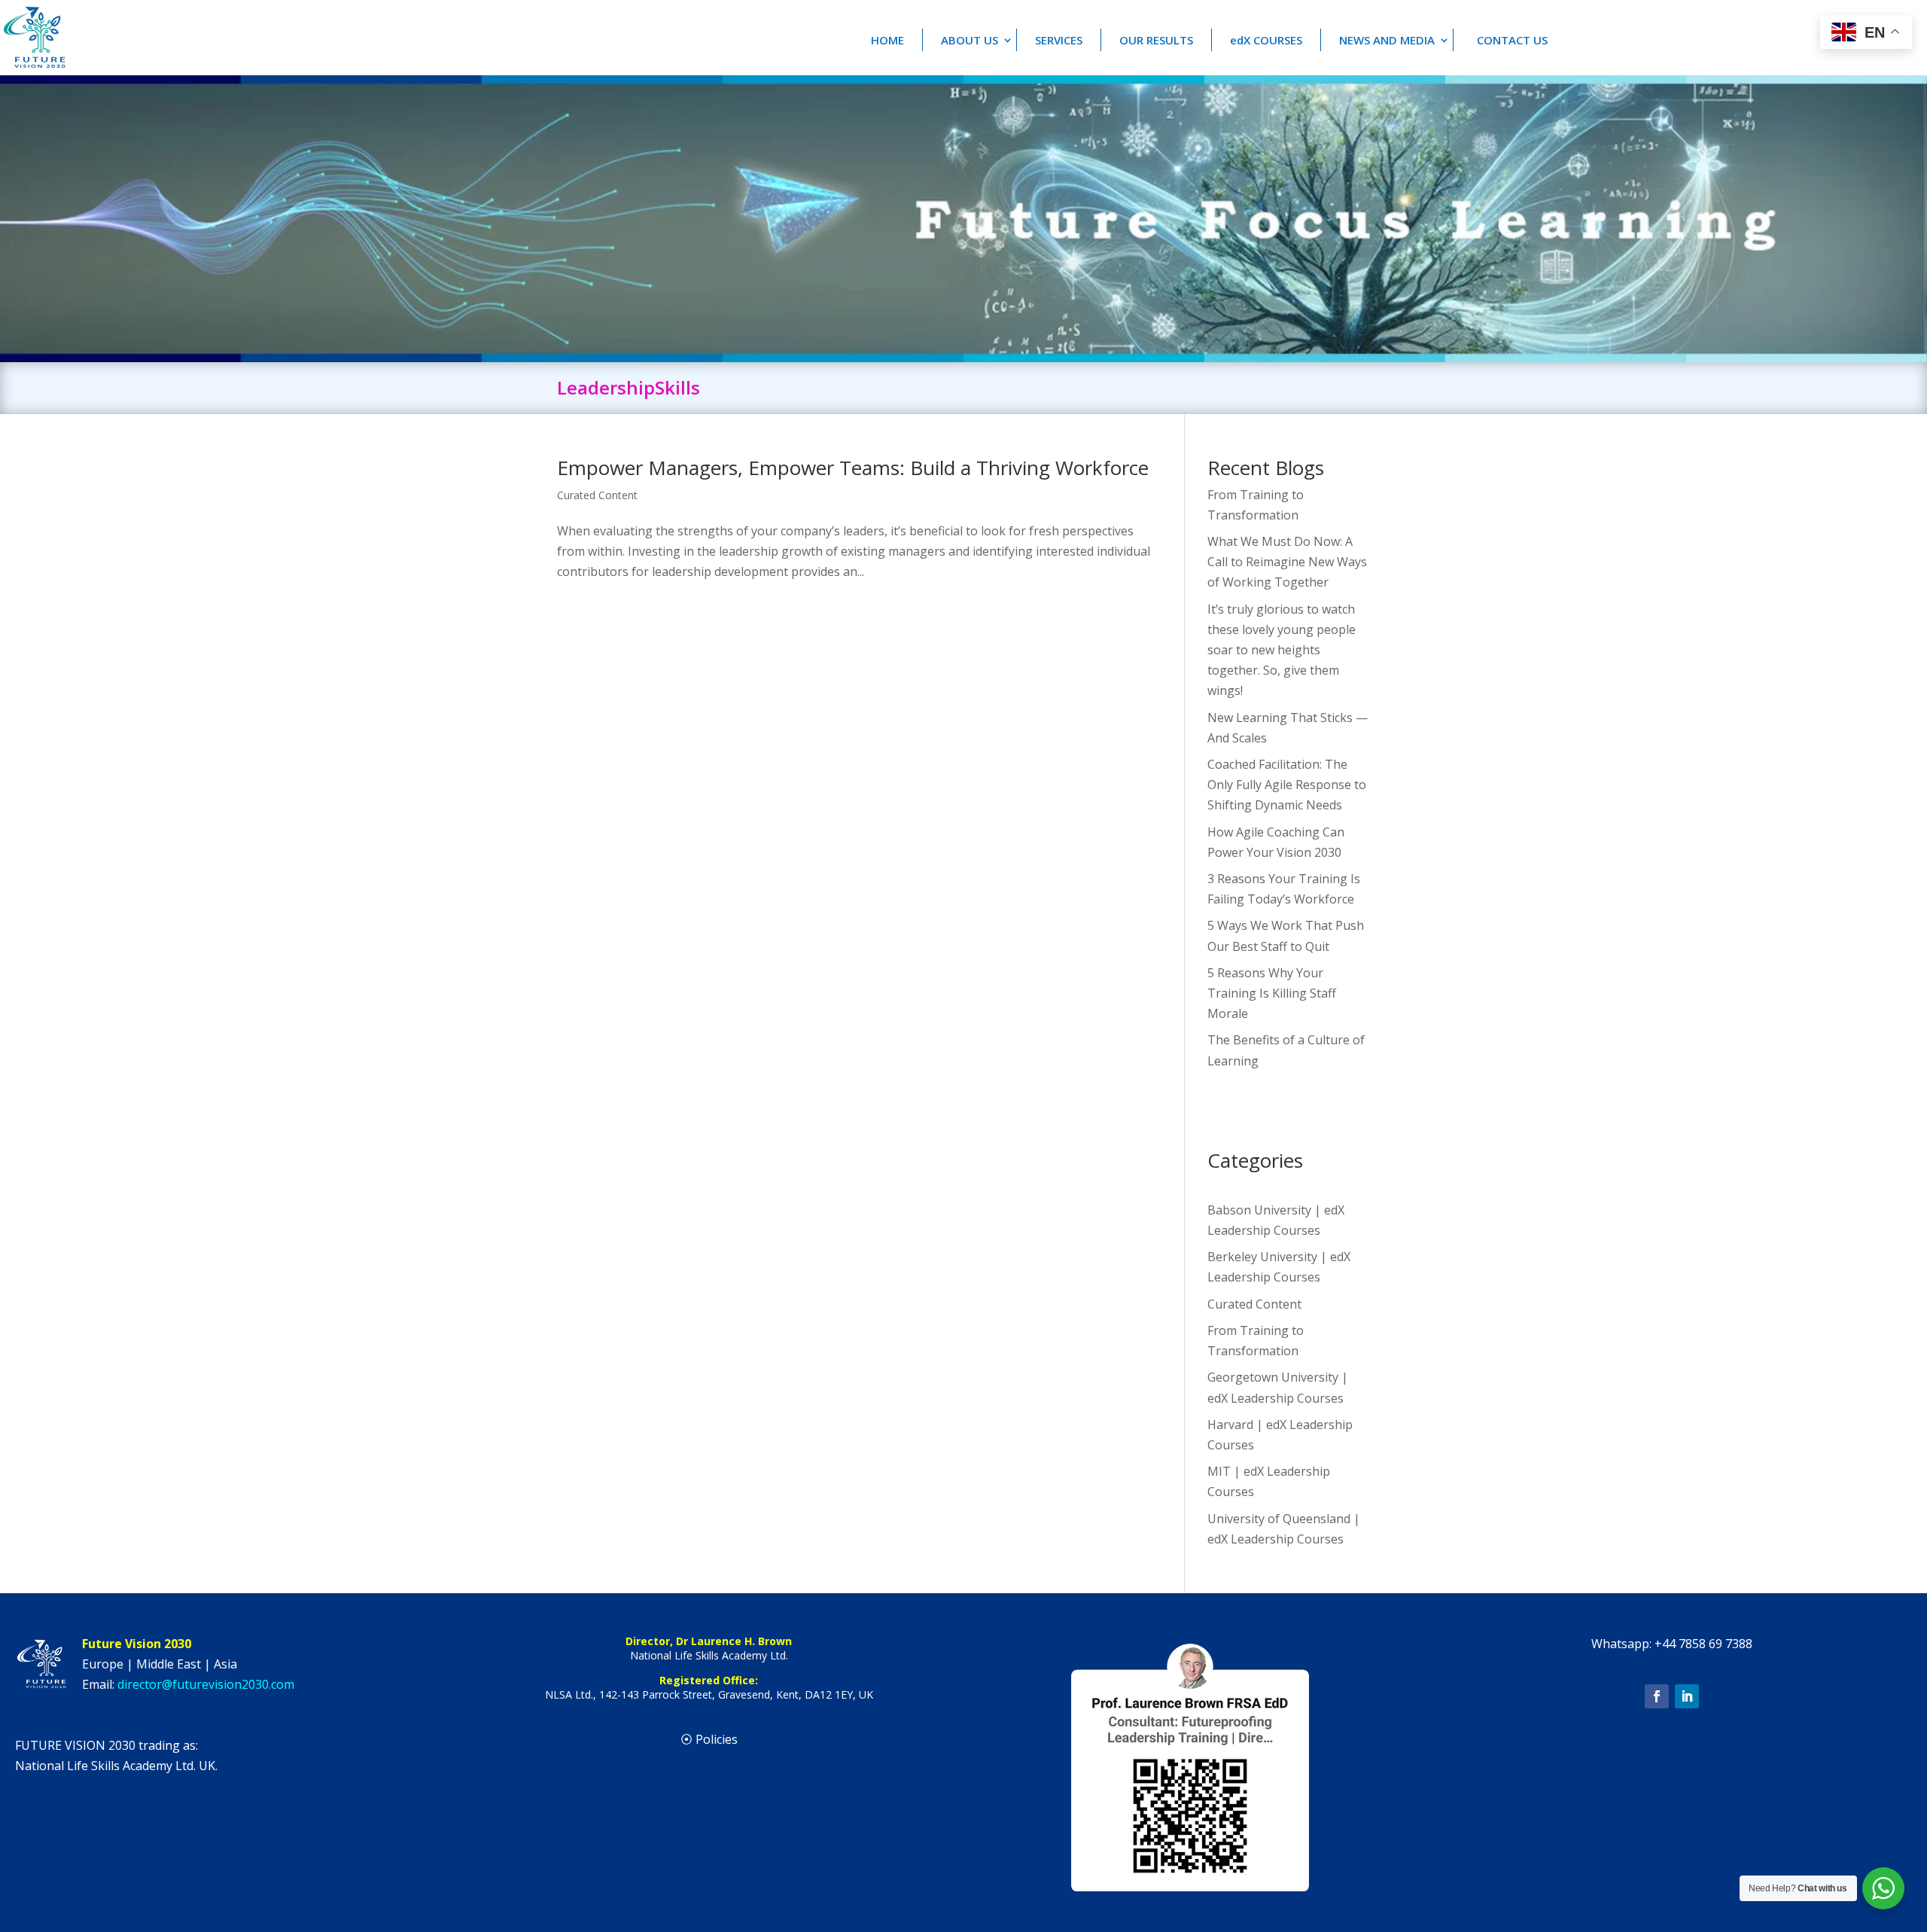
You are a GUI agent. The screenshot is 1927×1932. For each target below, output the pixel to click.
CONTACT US (1512, 40)
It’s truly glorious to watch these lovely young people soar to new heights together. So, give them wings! (1282, 650)
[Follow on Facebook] (1657, 1696)
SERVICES (1059, 40)
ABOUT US (970, 40)
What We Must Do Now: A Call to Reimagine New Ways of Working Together (1287, 562)
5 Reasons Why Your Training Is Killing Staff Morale (1272, 993)
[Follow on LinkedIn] (1687, 1696)
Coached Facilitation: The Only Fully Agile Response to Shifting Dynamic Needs (1287, 785)
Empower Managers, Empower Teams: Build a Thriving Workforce (853, 468)
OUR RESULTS (1156, 40)
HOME (887, 40)
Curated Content (597, 495)
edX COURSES (1266, 40)
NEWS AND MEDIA (1387, 40)
